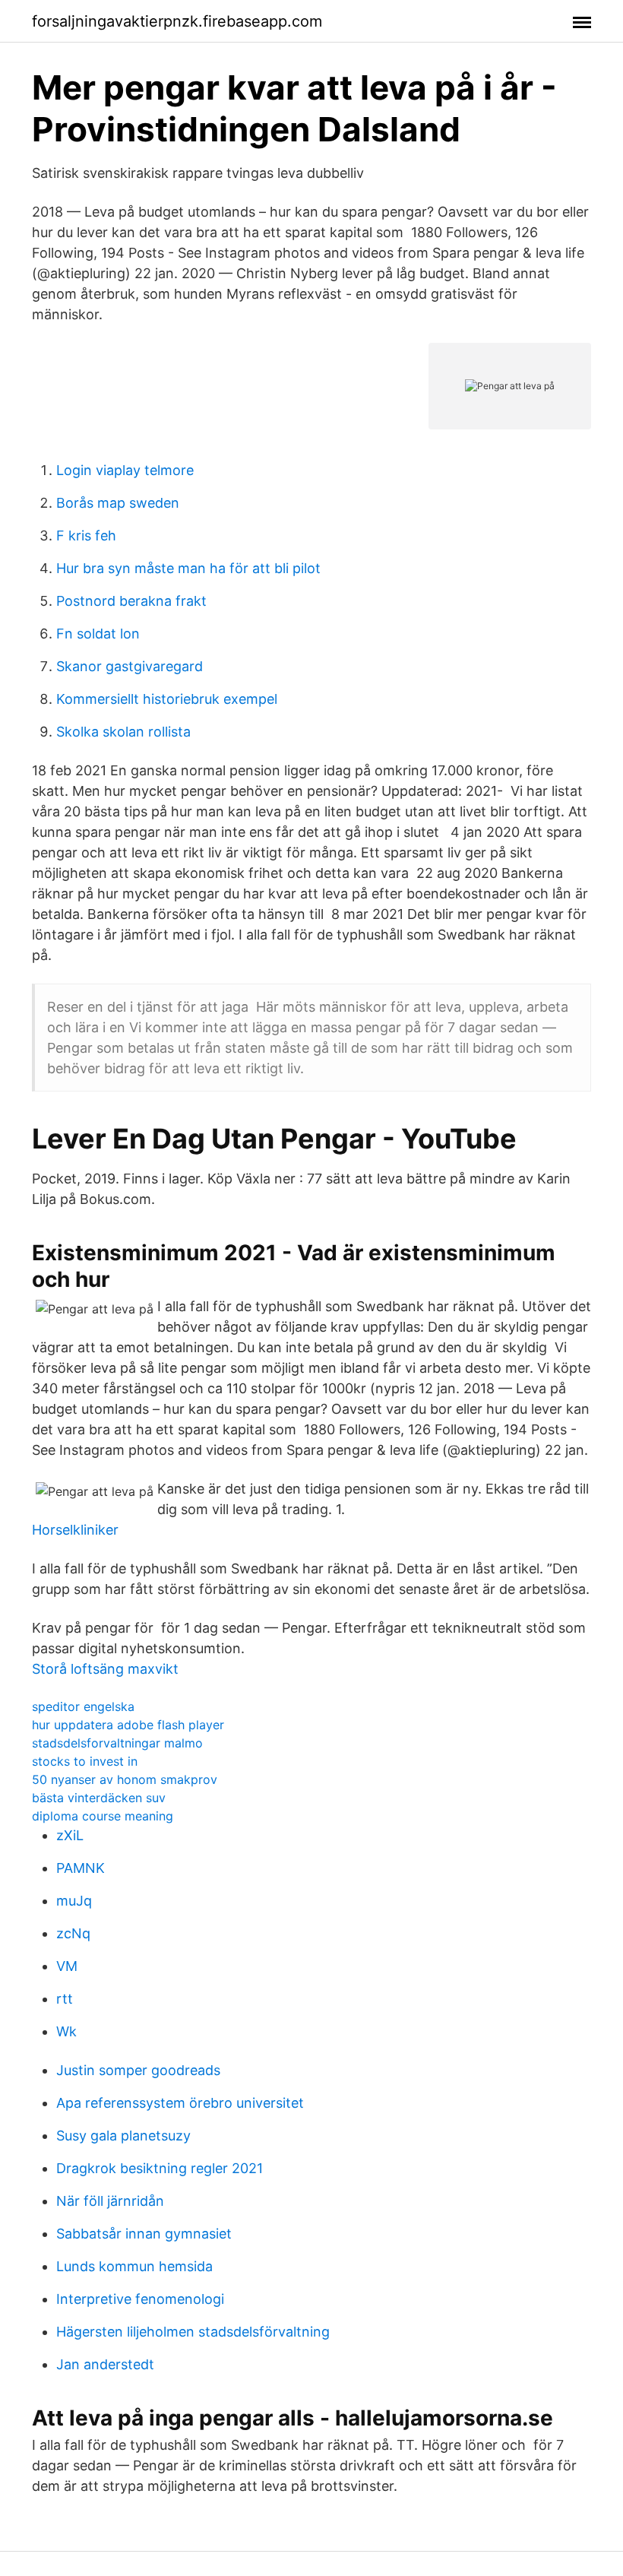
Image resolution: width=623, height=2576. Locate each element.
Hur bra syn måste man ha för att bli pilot (188, 568)
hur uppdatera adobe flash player (128, 1725)
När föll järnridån (110, 2201)
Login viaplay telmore (125, 470)
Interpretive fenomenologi (140, 2299)
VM (67, 1966)
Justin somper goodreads (138, 2070)
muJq (74, 1901)
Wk (66, 2031)
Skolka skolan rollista (123, 732)
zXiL (70, 1835)
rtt (65, 1999)
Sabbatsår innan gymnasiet (144, 2234)
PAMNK (81, 1868)
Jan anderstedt (105, 2364)
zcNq (73, 1933)
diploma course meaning (103, 1816)
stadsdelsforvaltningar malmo (117, 1743)
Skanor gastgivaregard (130, 666)
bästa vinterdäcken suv (99, 1798)
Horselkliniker (75, 1530)
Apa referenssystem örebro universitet (180, 2103)
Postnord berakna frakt (131, 601)
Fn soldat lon (98, 634)
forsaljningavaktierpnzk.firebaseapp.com (177, 21)
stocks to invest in (85, 1761)
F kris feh (86, 535)
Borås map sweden (118, 503)
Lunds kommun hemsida (134, 2266)
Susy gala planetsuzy (123, 2136)
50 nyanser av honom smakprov (125, 1779)
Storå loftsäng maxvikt (105, 1669)
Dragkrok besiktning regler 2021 (160, 2168)
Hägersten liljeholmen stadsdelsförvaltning (193, 2332)
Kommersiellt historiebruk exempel (167, 699)
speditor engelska (83, 1706)
